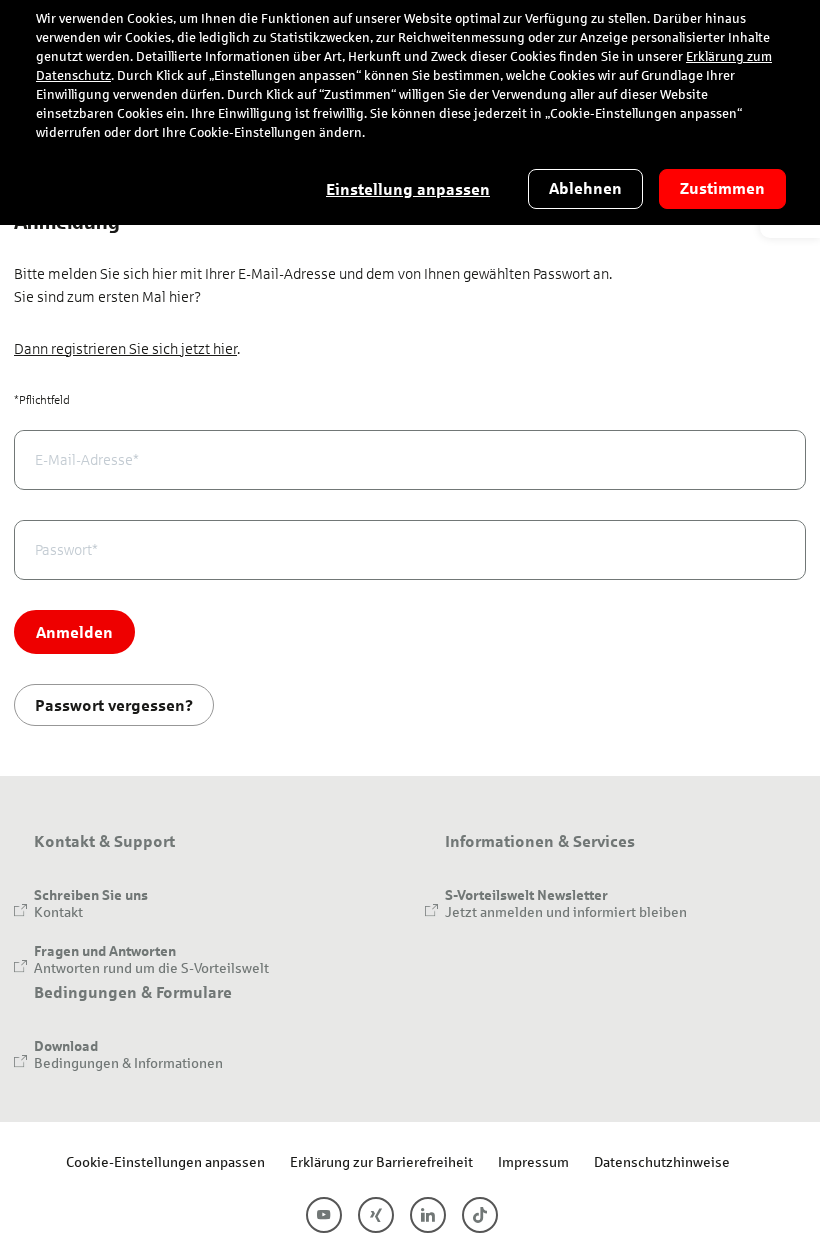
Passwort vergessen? (114, 704)
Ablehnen (585, 188)
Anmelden (74, 631)
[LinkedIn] (428, 1215)
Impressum (533, 1161)
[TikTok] (480, 1215)
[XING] (376, 1215)
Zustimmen (722, 188)
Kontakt (58, 911)
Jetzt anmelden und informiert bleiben (566, 911)
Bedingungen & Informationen (128, 1062)
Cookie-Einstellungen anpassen (165, 1161)
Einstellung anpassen (408, 189)
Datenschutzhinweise (662, 1161)
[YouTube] (324, 1215)
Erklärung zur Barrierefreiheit (381, 1161)
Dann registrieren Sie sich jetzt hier (125, 349)
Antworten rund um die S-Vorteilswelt (151, 967)
